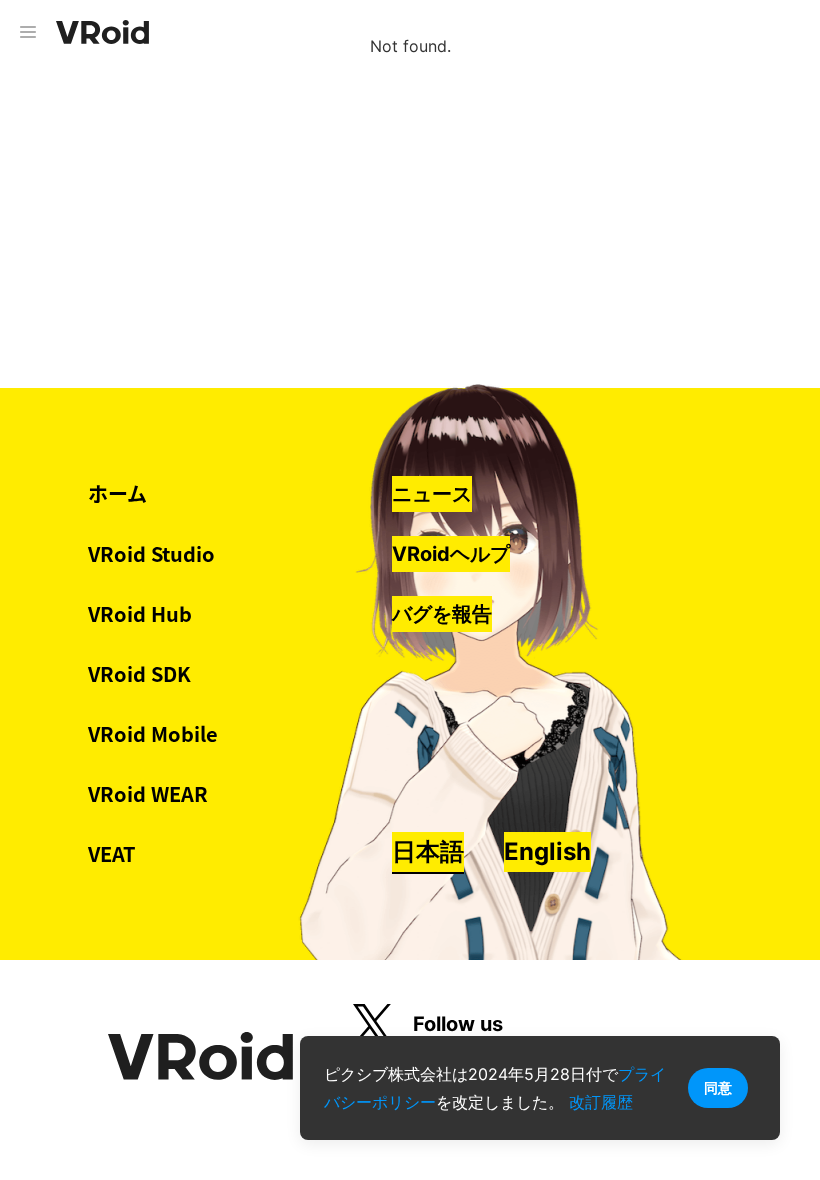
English (547, 851)
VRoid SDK (139, 673)
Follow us (458, 1024)
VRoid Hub (140, 613)
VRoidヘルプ (451, 554)
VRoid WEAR (148, 793)
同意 (718, 1087)
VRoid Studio (151, 553)
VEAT (112, 853)
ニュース (432, 494)
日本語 (428, 851)
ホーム (117, 493)
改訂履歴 (601, 1102)
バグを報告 (442, 614)
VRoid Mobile (153, 733)
